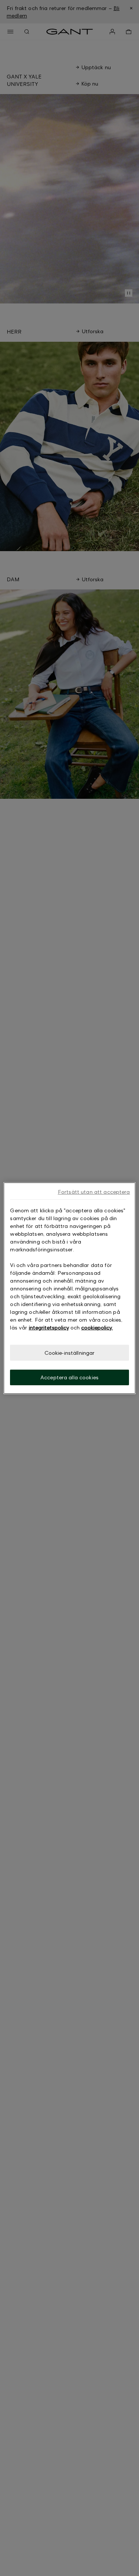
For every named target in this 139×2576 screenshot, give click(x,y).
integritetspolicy (49, 1327)
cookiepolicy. (97, 1327)
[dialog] (69, 1288)
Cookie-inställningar (70, 1352)
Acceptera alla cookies (69, 1377)
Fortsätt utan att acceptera (94, 1191)
